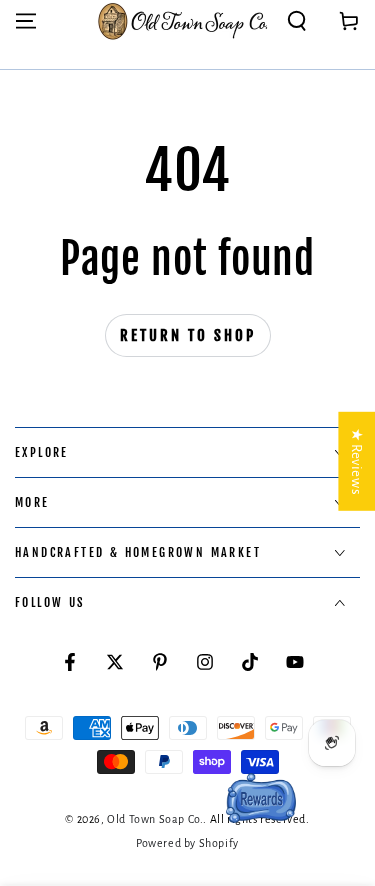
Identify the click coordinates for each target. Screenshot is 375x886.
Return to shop (188, 335)
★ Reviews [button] (356, 461)
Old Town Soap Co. (155, 819)
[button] (297, 21)
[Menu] (26, 21)
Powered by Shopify (187, 843)
